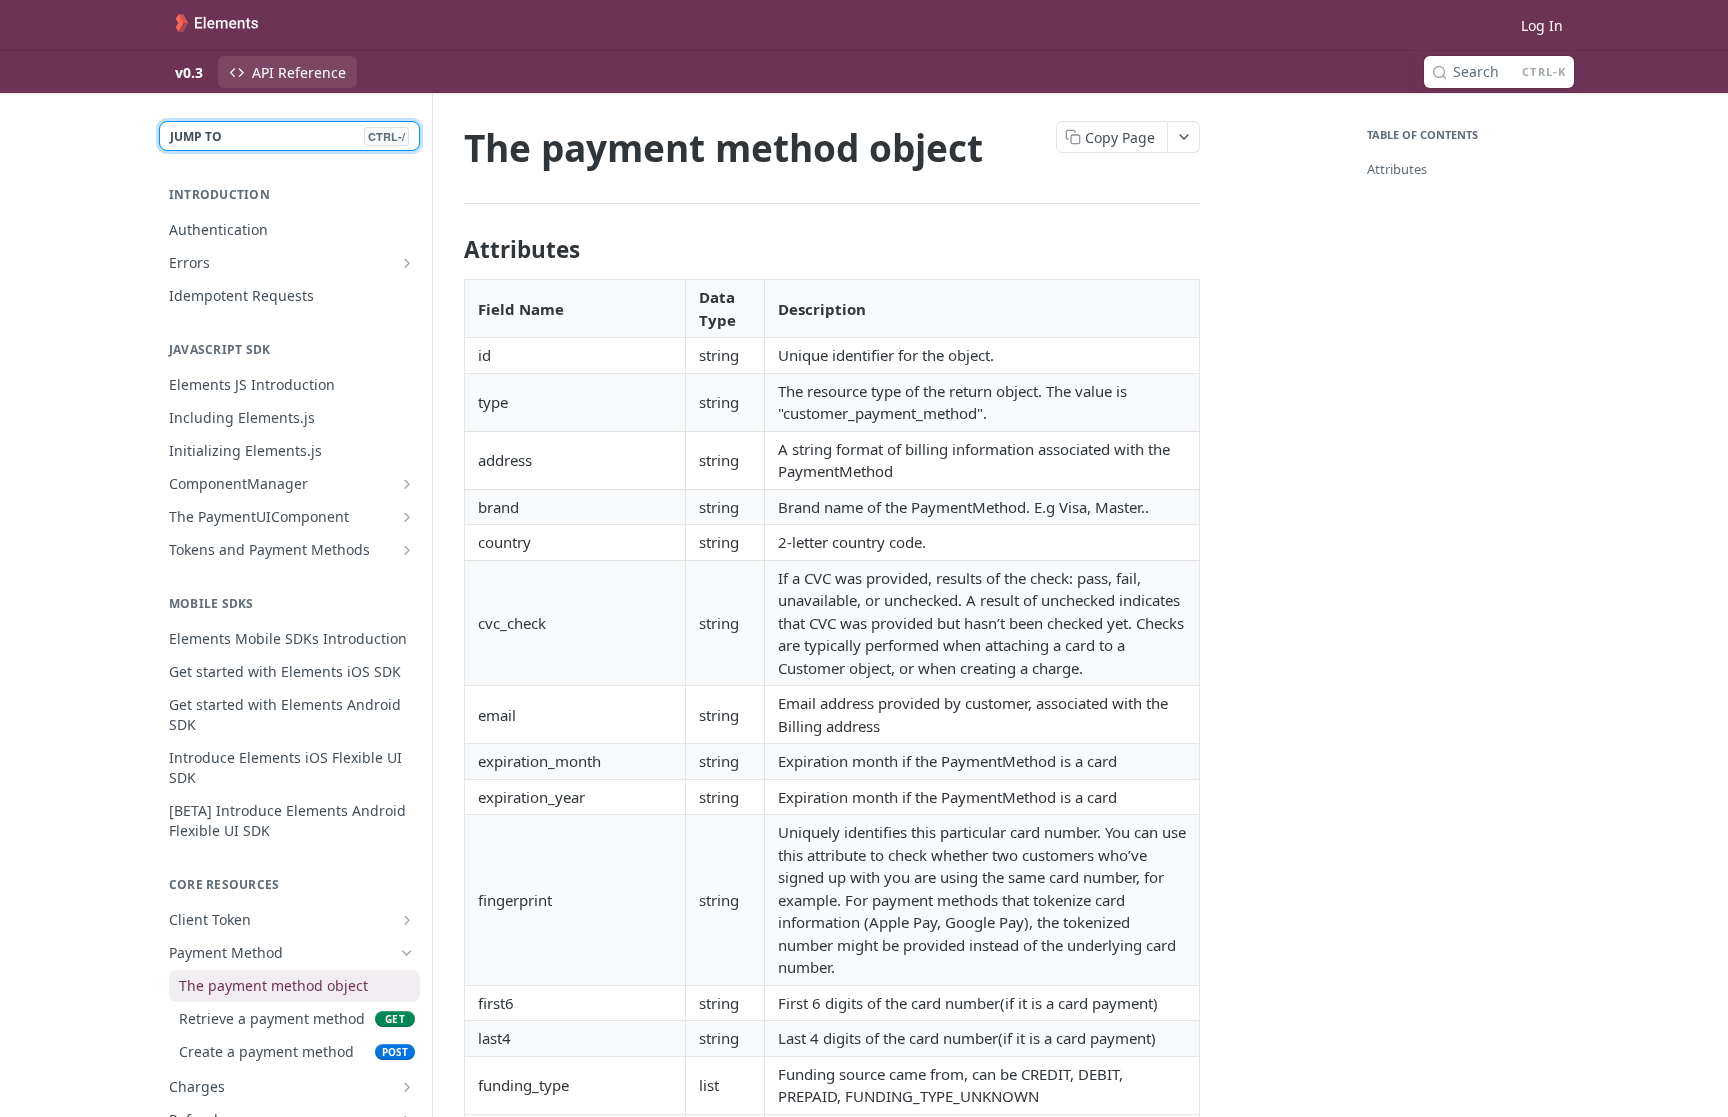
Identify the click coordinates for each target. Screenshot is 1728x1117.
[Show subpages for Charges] (407, 1087)
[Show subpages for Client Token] (407, 920)
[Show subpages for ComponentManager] (407, 484)
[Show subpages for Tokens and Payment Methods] (407, 550)
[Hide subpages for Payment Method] (407, 953)
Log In (1542, 25)
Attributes (1397, 169)
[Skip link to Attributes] (450, 250)
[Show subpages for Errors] (407, 263)
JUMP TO (287, 136)
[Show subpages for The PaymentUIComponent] (407, 517)
